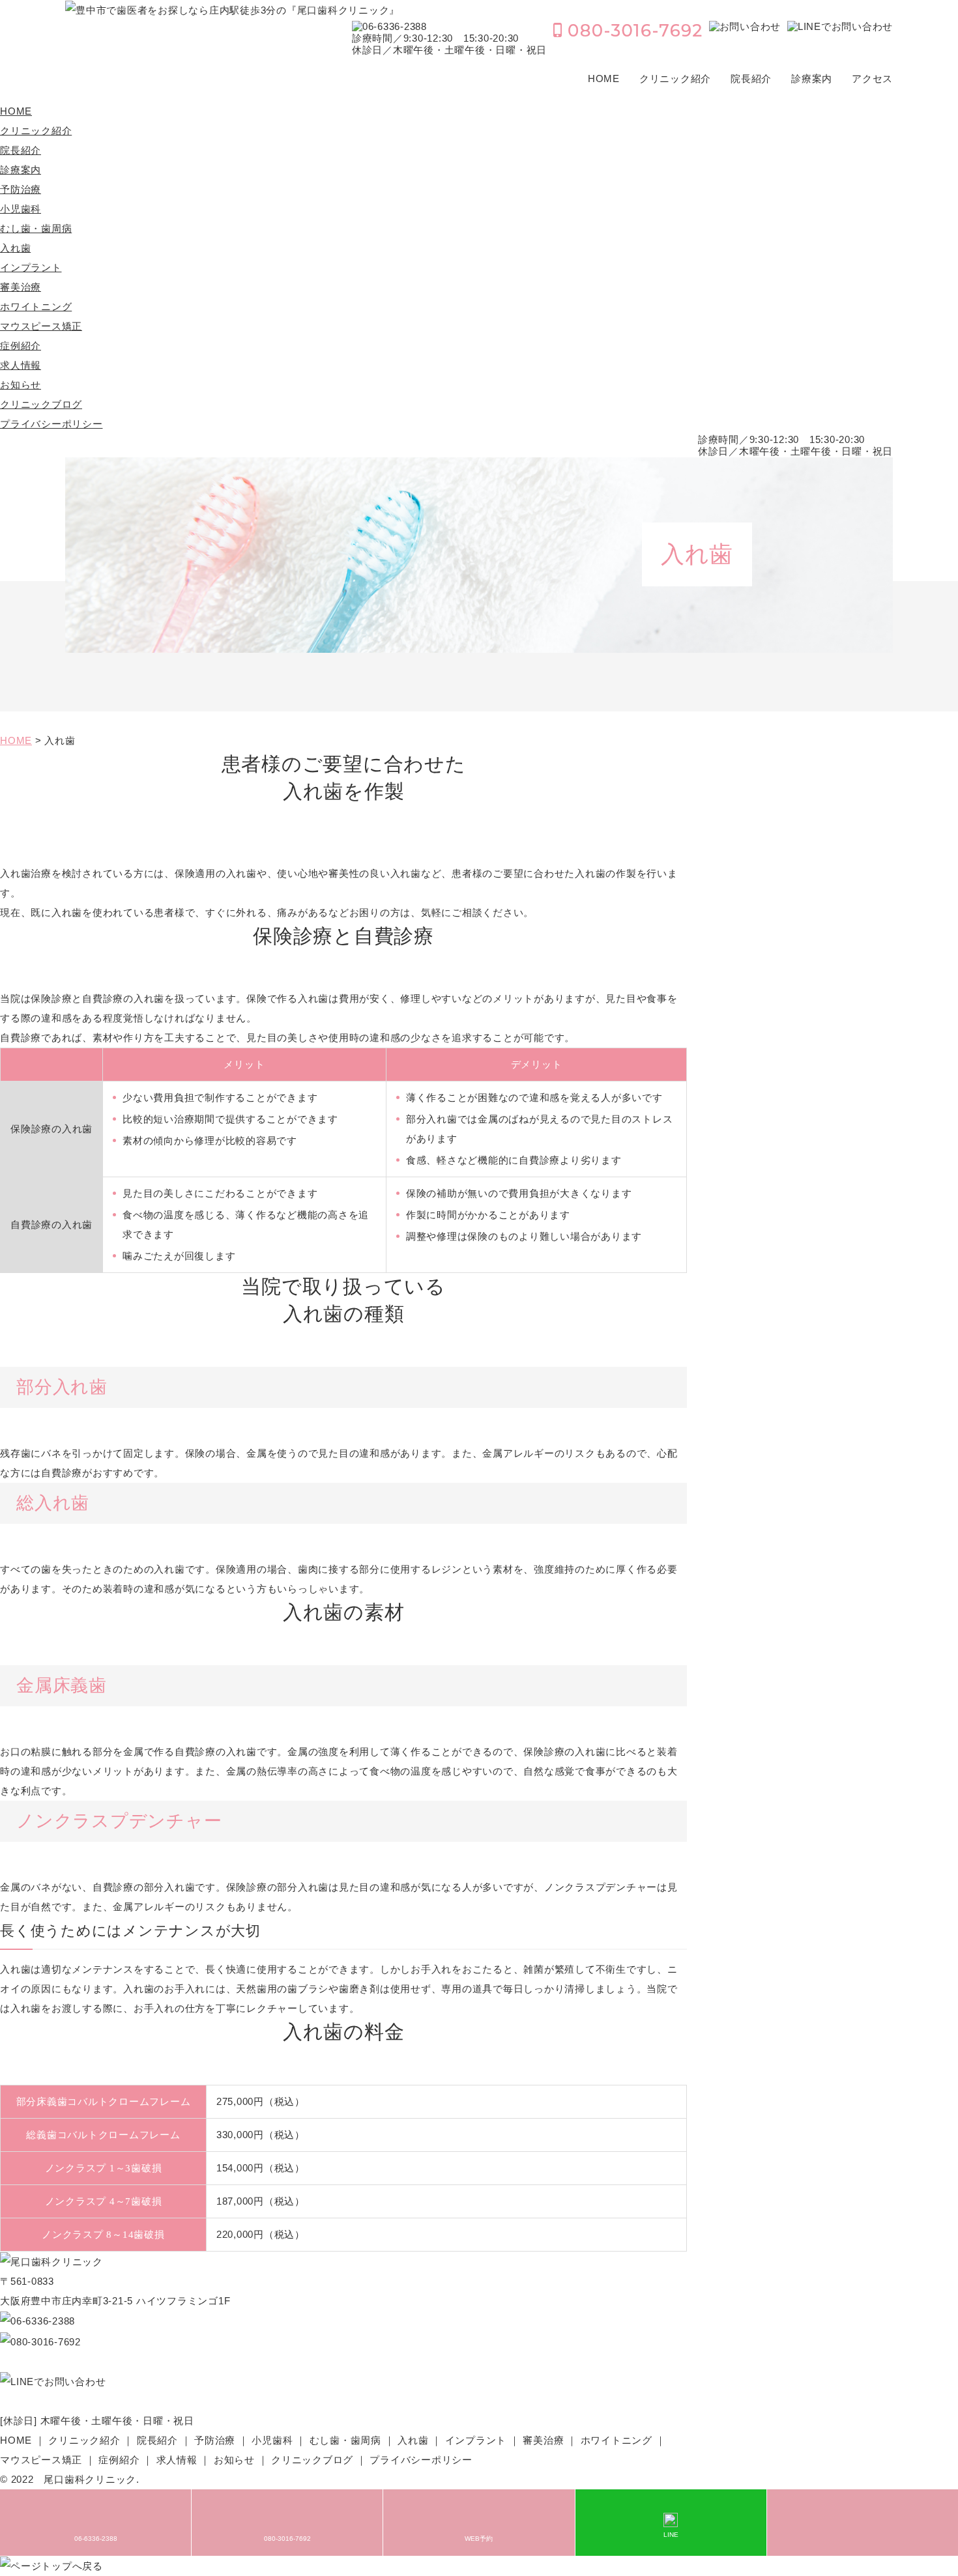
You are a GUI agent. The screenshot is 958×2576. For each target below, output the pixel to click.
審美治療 (21, 287)
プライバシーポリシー (51, 424)
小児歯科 (21, 209)
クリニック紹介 (675, 79)
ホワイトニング (36, 307)
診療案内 (812, 79)
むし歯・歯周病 (36, 228)
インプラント (31, 267)
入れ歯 (15, 248)
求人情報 (21, 365)
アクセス (872, 79)
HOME (604, 79)
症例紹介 (21, 346)
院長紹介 (751, 79)
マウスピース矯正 (41, 326)
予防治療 (21, 189)
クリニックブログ (41, 404)
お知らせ (21, 385)
